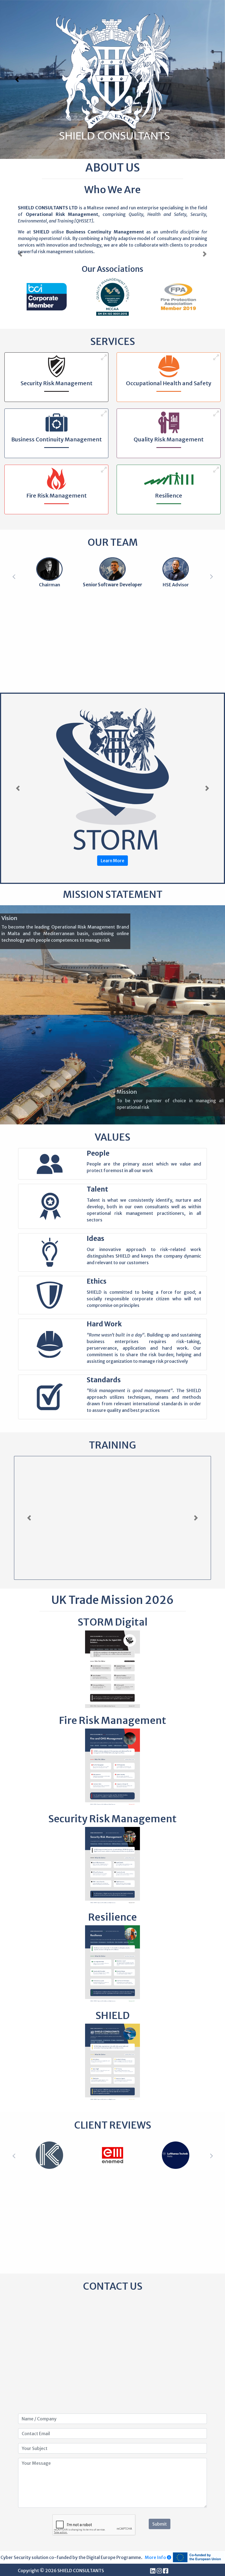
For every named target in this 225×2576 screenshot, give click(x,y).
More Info (156, 2557)
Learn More (113, 861)
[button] (17, 79)
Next (211, 576)
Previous (14, 576)
